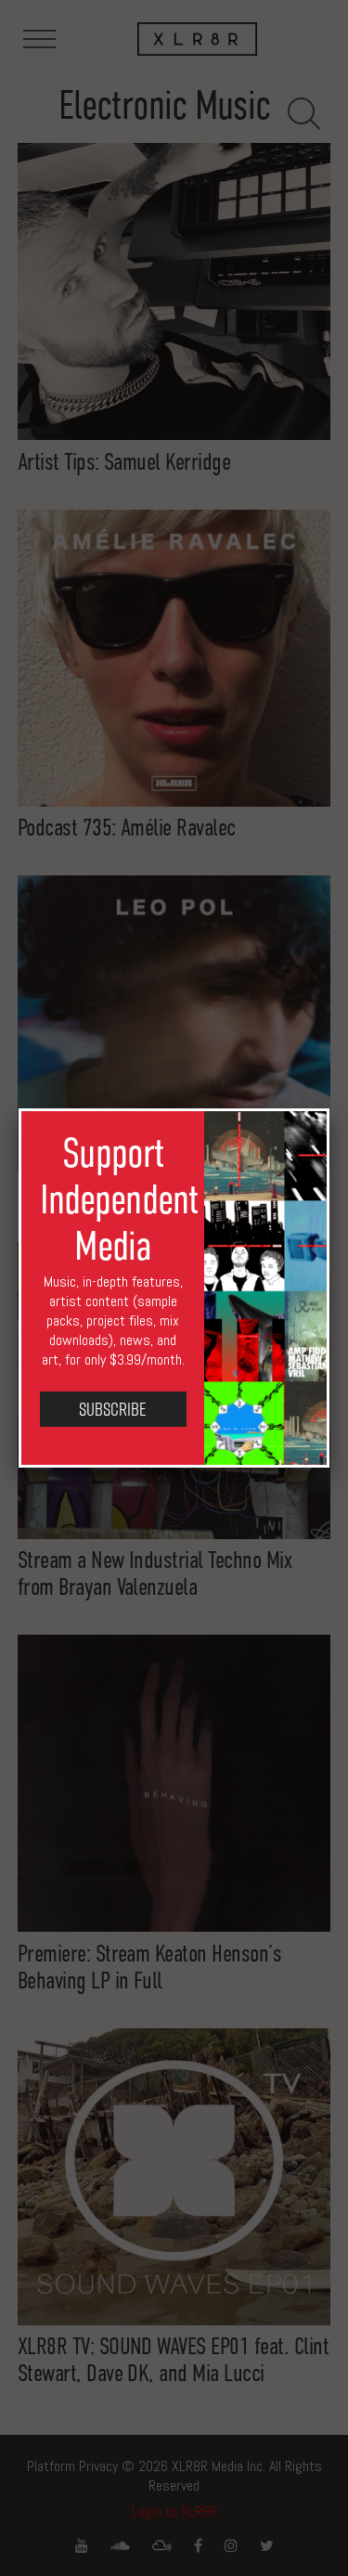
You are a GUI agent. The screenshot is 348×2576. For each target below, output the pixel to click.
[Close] (329, 1108)
